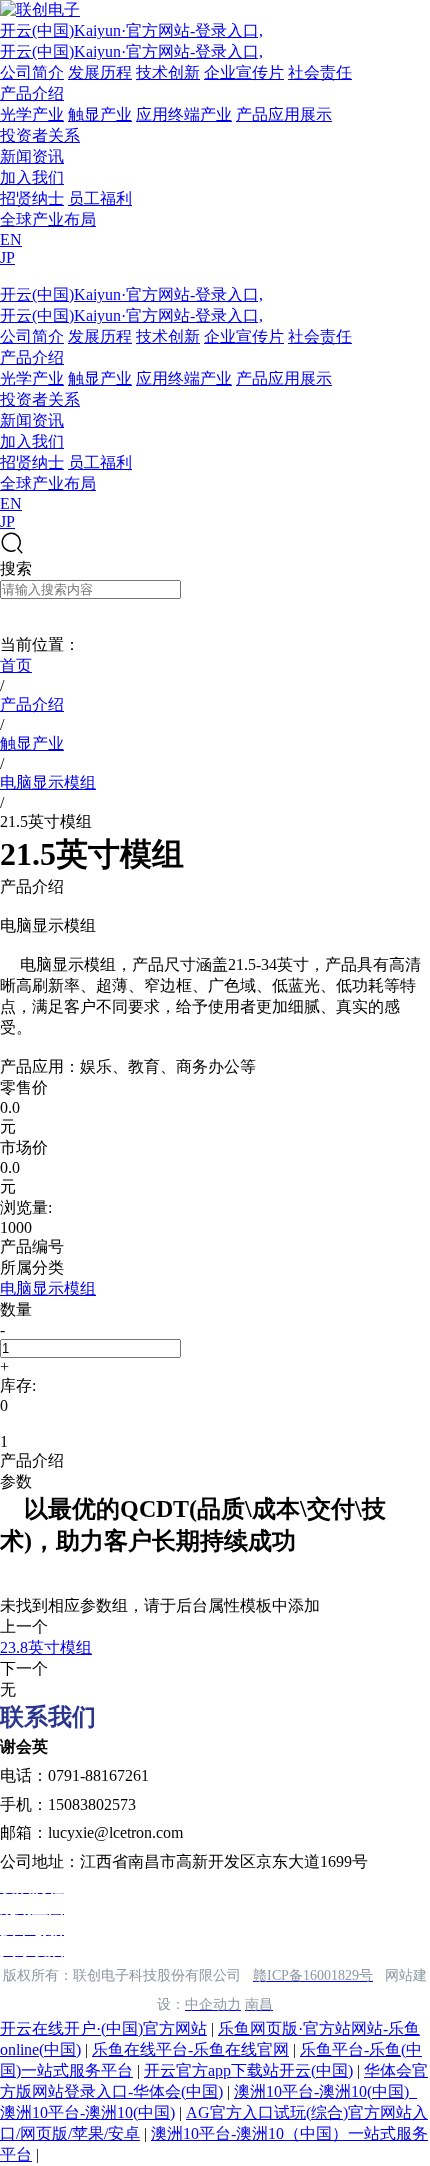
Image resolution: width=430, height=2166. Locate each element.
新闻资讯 (32, 156)
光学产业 (32, 114)
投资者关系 (40, 135)
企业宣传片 (244, 72)
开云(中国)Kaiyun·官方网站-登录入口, (131, 30)
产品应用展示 (284, 114)
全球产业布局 (48, 219)
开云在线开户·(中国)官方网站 (103, 2028)
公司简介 (32, 72)
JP (7, 257)
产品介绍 (32, 93)
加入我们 (32, 177)
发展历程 (100, 72)
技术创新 (168, 72)
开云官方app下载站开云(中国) (248, 2070)
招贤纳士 (32, 198)
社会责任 (320, 72)
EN (11, 239)
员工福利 (100, 198)
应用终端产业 (184, 114)
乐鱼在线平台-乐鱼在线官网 (190, 2049)
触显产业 (100, 114)
